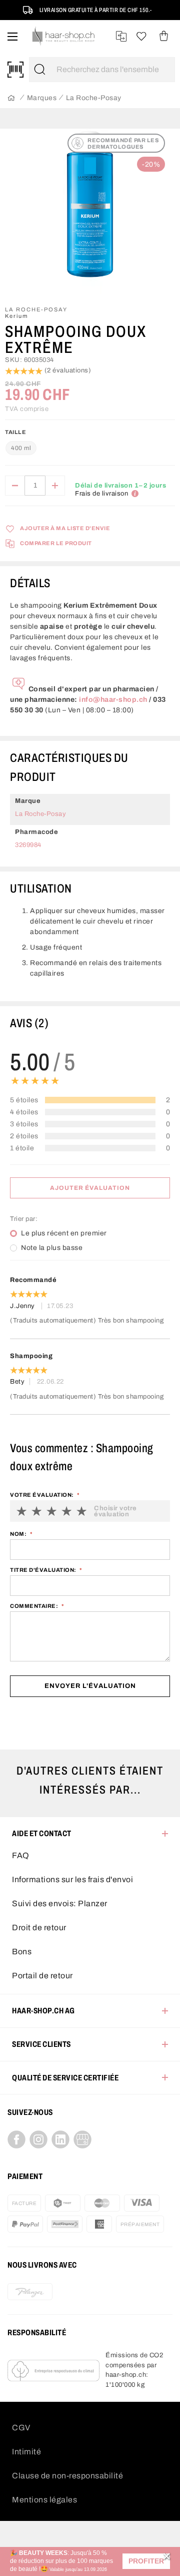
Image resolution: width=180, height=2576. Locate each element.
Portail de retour (42, 1976)
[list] (90, 213)
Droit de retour (39, 1927)
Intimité (26, 2452)
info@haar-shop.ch (113, 700)
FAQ (21, 1855)
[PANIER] (164, 36)
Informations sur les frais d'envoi (72, 1879)
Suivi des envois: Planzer (60, 1903)
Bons (22, 1952)
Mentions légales (44, 2500)
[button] (146, 2561)
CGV (21, 2428)
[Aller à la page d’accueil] (11, 98)
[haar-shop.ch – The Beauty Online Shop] (64, 36)
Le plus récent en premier (64, 1233)
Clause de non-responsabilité (67, 2476)
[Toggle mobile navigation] (12, 36)
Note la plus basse (52, 1248)
